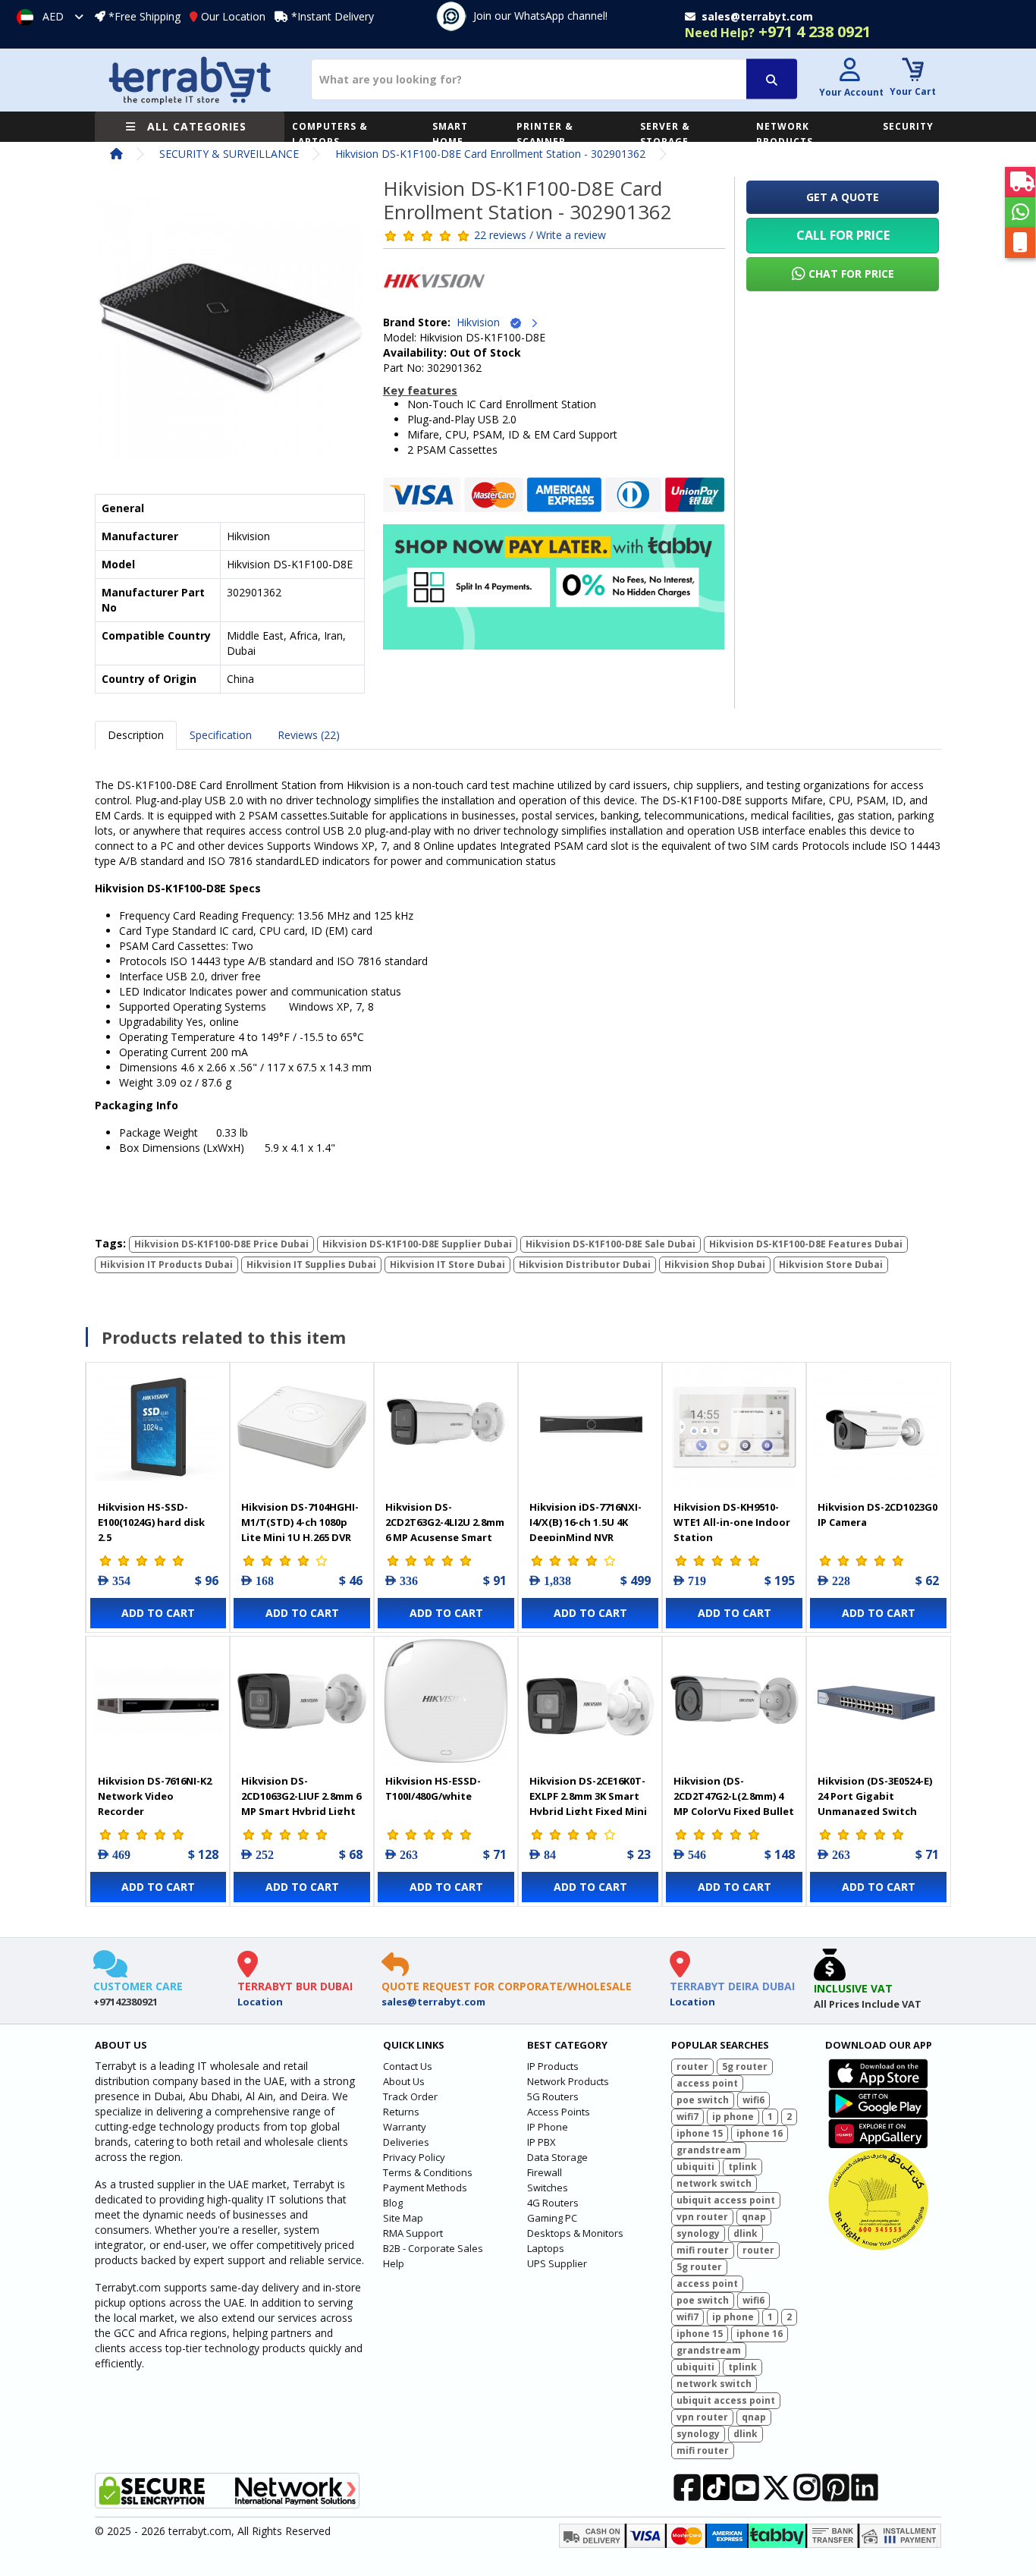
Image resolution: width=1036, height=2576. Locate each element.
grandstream (709, 2150)
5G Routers (553, 2096)
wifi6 (753, 2100)
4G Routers (553, 2203)
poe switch (703, 2100)
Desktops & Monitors (575, 2233)
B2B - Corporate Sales (433, 2248)
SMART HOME (450, 134)
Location (260, 2002)
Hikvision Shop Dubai (715, 1264)
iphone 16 (760, 2133)
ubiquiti (695, 2167)
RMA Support (413, 2233)
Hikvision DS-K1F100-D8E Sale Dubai (611, 1244)
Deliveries (406, 2142)
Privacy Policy (414, 2157)
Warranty (405, 2127)
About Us (404, 2081)
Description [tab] (136, 735)
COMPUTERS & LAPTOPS (330, 134)
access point (707, 2083)
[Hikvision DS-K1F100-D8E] (230, 333)
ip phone (733, 2117)
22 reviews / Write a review (540, 235)
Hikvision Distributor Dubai (585, 1264)
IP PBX (542, 2142)
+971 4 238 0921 (778, 31)
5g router (745, 2066)
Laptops (546, 2248)
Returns (401, 2112)
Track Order (410, 2096)
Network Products (568, 2081)
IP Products (553, 2066)
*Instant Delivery (333, 16)
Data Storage (557, 2157)
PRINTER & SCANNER (545, 134)
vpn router (702, 2217)
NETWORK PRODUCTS (785, 134)
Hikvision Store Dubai (831, 1264)
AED (53, 16)
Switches (548, 2188)
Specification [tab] (221, 735)
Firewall (545, 2172)
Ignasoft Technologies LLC (273, 2556)
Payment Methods (425, 2188)
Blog (393, 2203)
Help (394, 2263)
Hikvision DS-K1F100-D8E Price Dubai (221, 1244)
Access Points (559, 2112)
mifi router (703, 2250)
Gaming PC (552, 2218)
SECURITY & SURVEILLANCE (229, 154)
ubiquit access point (726, 2200)
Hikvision (483, 322)
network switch (714, 2183)
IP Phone (548, 2127)
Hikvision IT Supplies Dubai (311, 1264)
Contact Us (408, 2066)
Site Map (403, 2218)
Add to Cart (158, 1613)
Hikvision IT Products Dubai (166, 1264)
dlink (746, 2233)
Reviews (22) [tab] (309, 735)
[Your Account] (849, 72)
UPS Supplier (557, 2263)
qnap (754, 2217)
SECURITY (908, 126)
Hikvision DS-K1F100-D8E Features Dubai (806, 1244)
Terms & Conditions (428, 2172)
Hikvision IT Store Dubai (447, 1264)
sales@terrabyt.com (433, 2002)
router (692, 2066)
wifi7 (688, 2117)
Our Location (233, 16)
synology (698, 2233)
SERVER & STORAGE (665, 134)
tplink (742, 2167)
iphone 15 (700, 2133)
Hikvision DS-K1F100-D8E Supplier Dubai (417, 1244)
